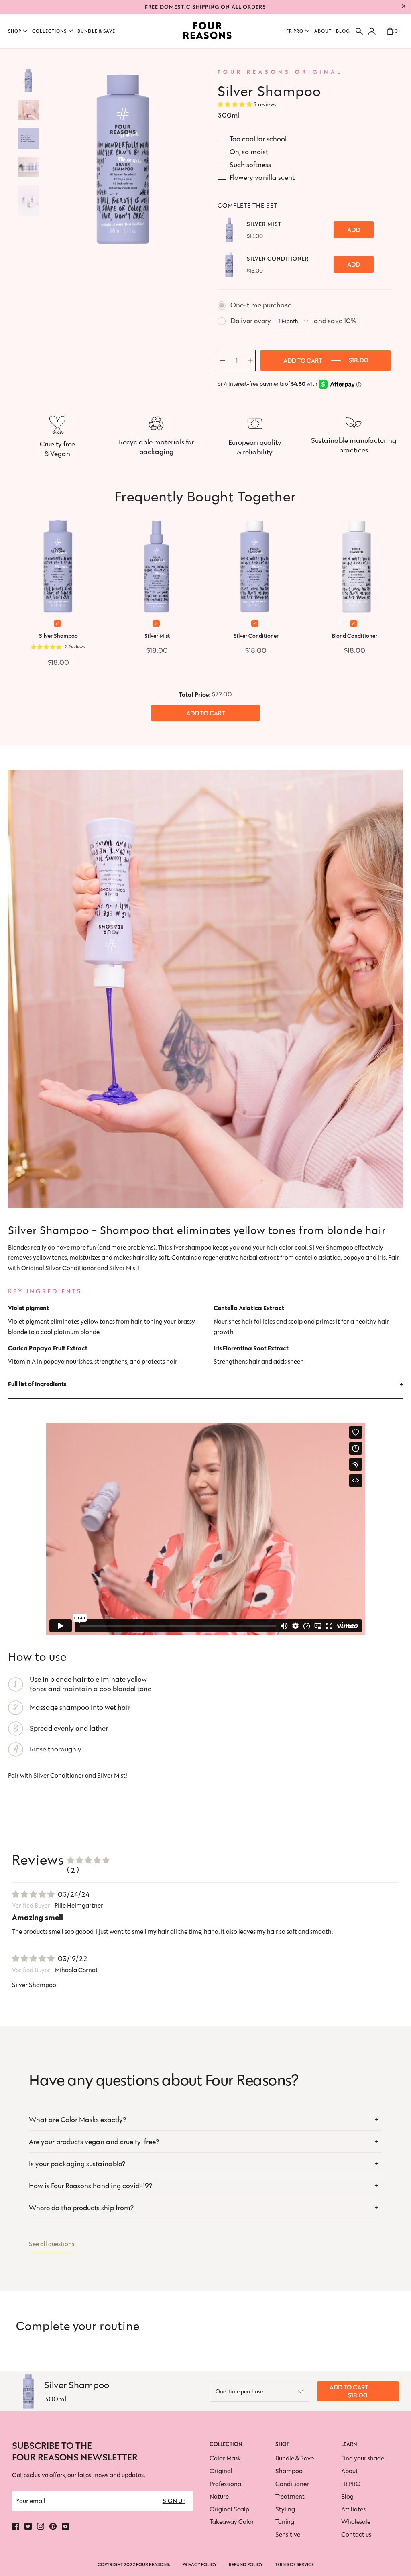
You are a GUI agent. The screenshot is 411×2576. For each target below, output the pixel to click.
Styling (285, 2509)
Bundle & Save (295, 2458)
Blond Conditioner (355, 636)
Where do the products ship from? (81, 2208)
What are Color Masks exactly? (77, 2120)
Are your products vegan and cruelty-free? (94, 2142)
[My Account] (371, 31)
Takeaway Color (232, 2522)
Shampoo (289, 2471)
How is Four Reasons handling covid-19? (91, 2186)
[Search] (359, 31)
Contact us (356, 2534)
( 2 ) (73, 1870)
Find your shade (363, 2458)
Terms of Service (294, 2564)
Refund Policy (246, 2564)
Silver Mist (264, 224)
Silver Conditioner (278, 259)
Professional (226, 2484)
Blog (347, 2496)
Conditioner (292, 2484)
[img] (33, 1894)
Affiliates (353, 2509)
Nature (219, 2496)
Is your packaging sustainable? (77, 2164)
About (350, 2471)
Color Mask (225, 2458)
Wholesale (356, 2522)
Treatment (290, 2496)
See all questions (52, 2244)
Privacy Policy (199, 2564)
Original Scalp (229, 2509)
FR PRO (351, 2484)
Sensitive (288, 2534)
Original (221, 2471)
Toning (285, 2522)
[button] (18, 31)
